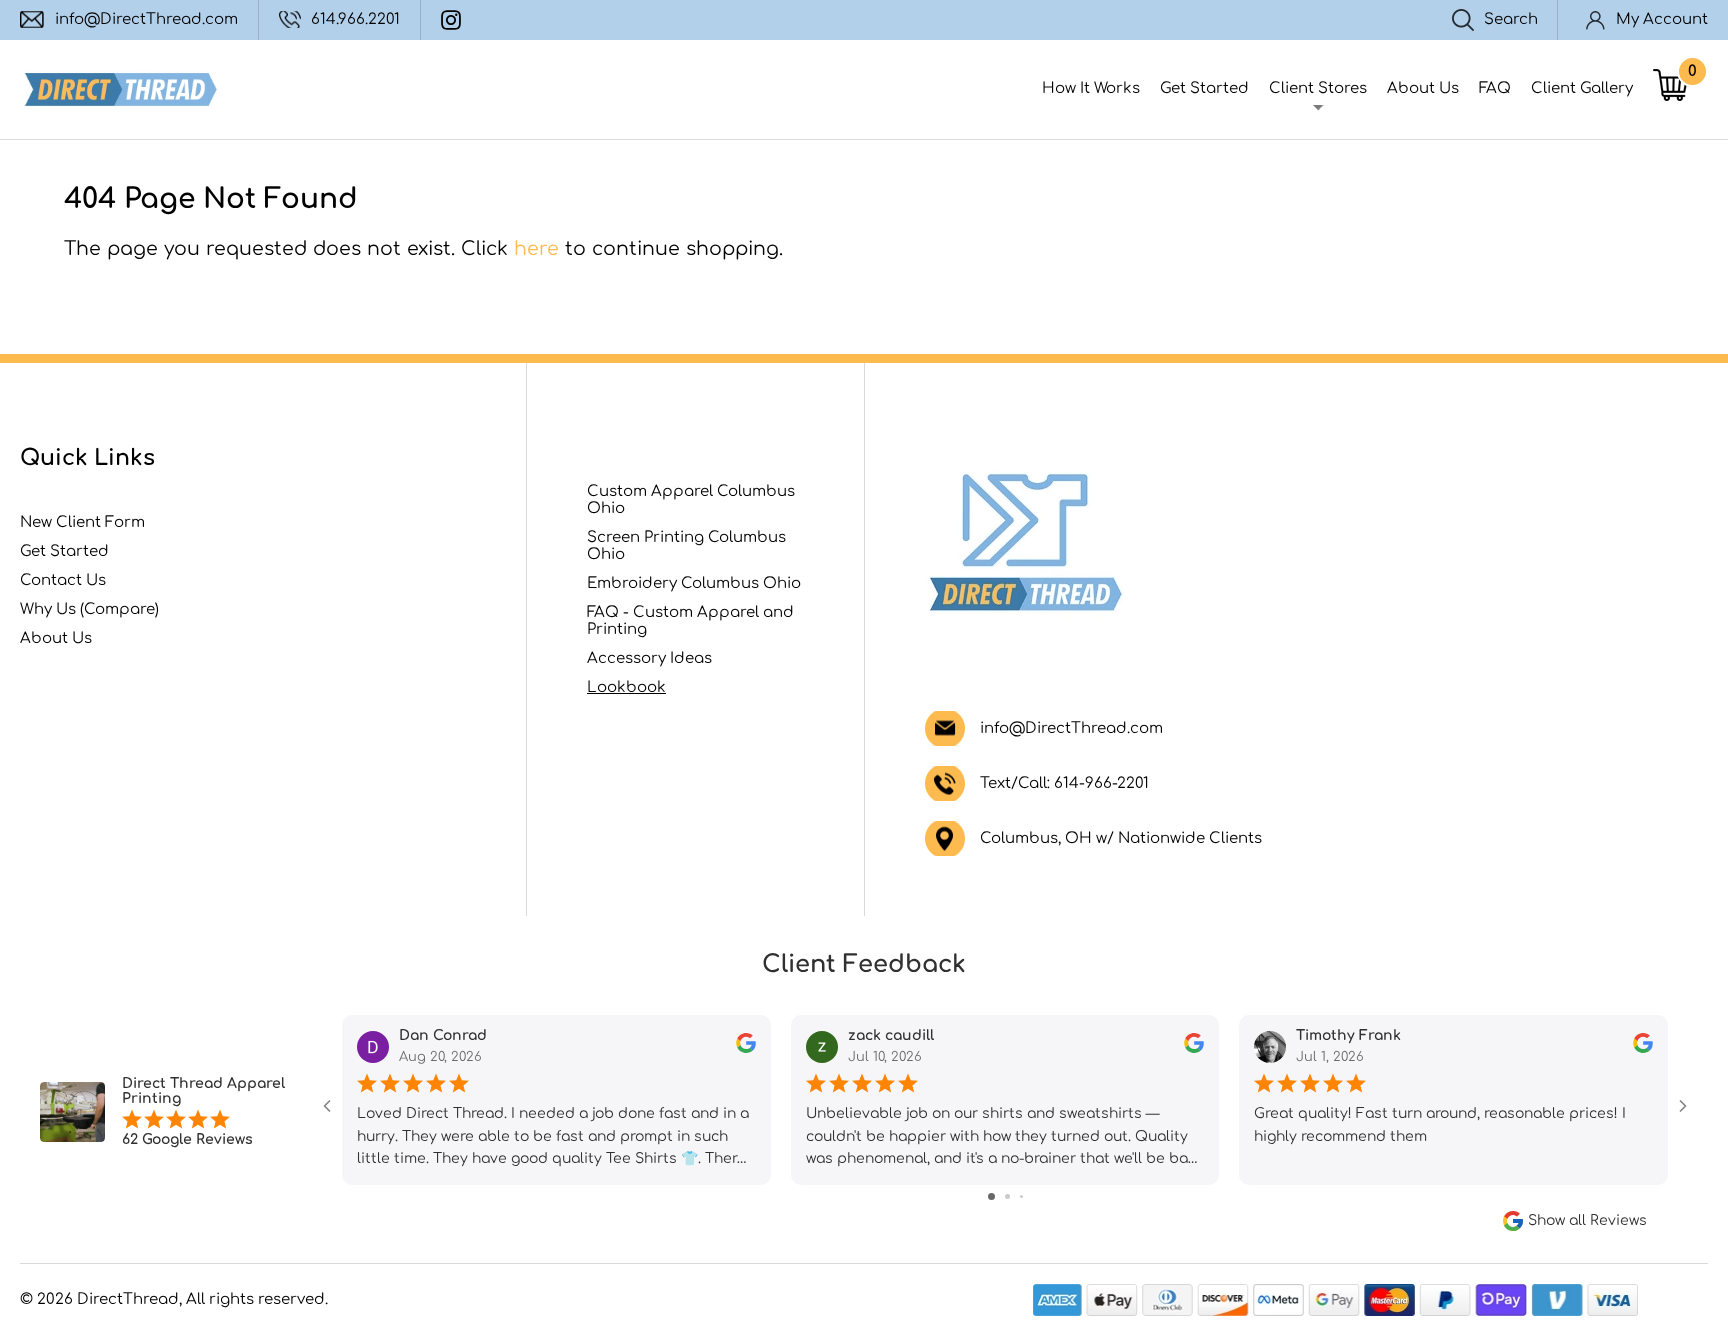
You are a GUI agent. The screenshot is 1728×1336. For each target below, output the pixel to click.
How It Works (1091, 88)
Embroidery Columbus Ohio (694, 583)
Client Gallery (1582, 88)
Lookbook (626, 687)
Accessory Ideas (649, 658)
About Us (1423, 88)
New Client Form (82, 522)
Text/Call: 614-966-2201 (1064, 783)
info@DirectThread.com (146, 19)
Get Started (1204, 88)
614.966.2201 (355, 19)
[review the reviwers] (746, 1047)
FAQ (1495, 88)
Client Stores (1318, 88)
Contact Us (63, 580)
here (536, 248)
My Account (1662, 19)
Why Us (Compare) (89, 609)
